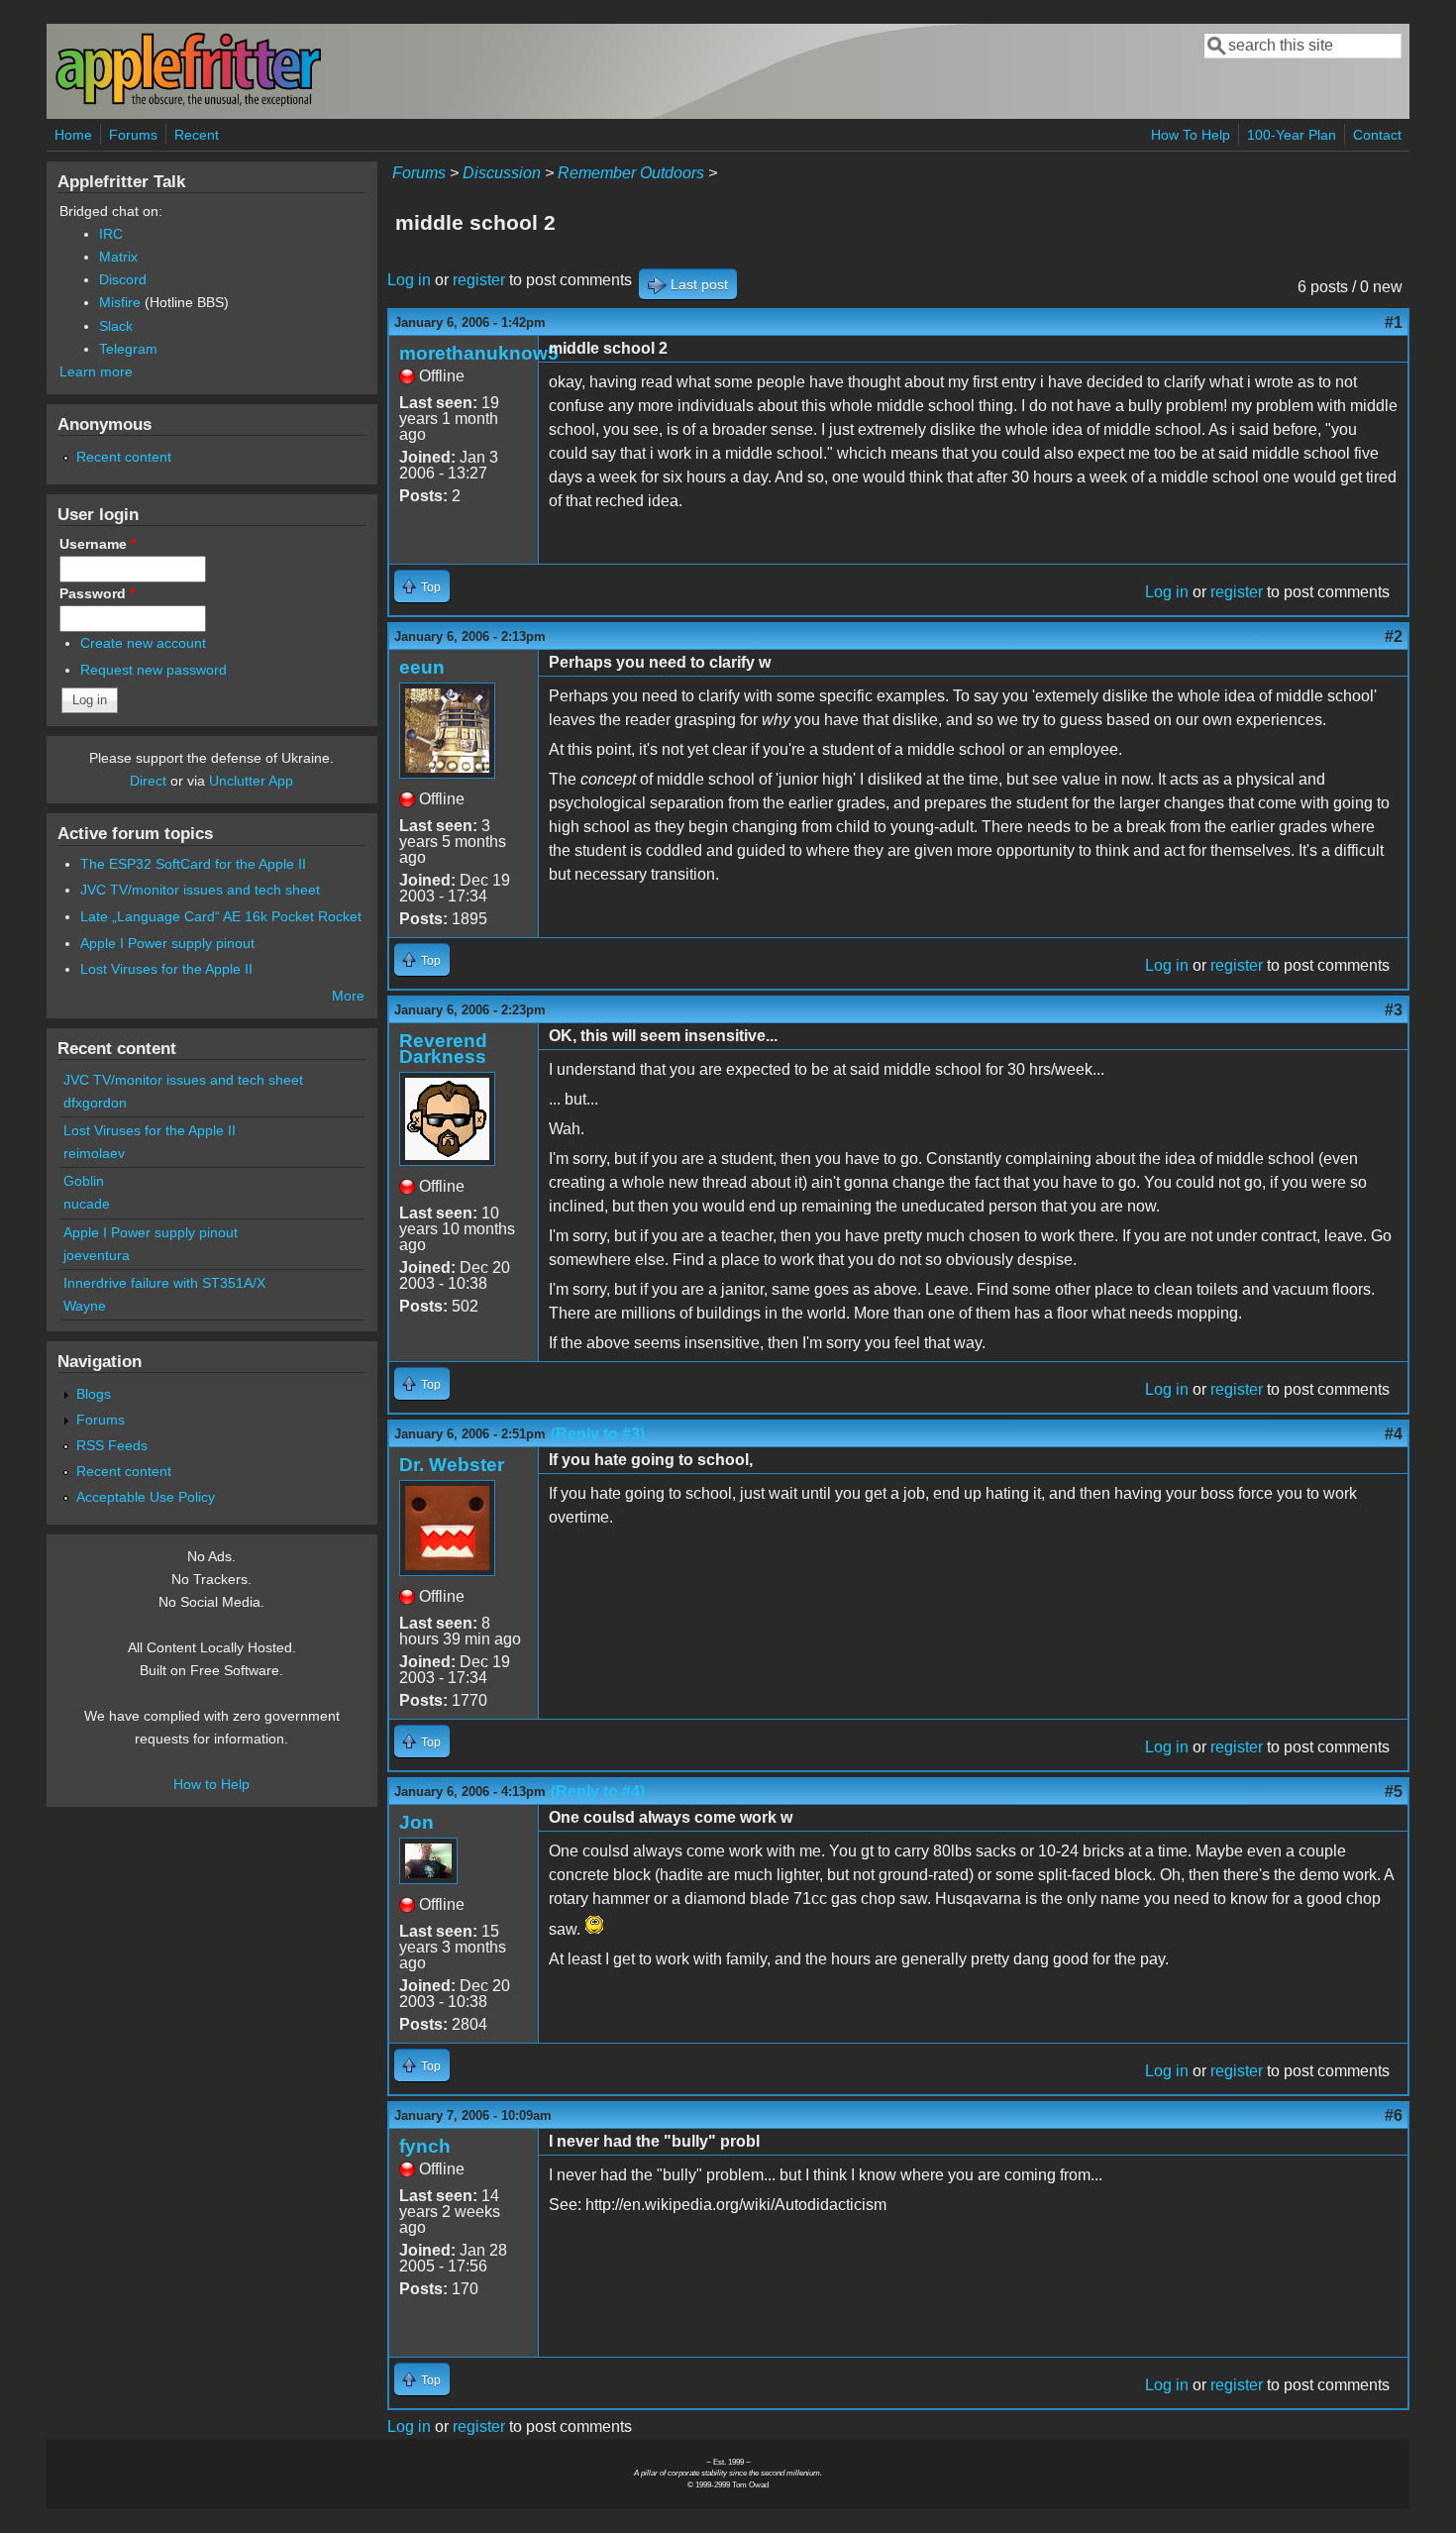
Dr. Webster (452, 1465)
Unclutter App (251, 781)
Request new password (154, 670)
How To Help (1191, 135)
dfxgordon (95, 1103)
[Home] (188, 103)
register (479, 280)
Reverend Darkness (443, 1049)
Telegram (128, 349)
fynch (425, 2146)
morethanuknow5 (479, 353)
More (348, 996)
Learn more (96, 371)
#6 (1394, 2115)
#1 (1394, 322)
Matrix (118, 257)
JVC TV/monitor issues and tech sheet (200, 890)
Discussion (502, 173)
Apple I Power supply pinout (167, 943)
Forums (133, 135)
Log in (409, 280)
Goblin (84, 1181)
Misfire (120, 302)
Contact (1377, 135)
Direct (148, 781)
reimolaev (94, 1153)
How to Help (211, 1784)
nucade (87, 1204)
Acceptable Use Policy (146, 1497)
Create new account (143, 643)
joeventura (97, 1255)
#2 (1394, 636)
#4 (1394, 1434)
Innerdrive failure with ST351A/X (164, 1283)
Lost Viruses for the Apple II (166, 969)
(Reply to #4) (598, 1792)
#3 (1394, 1010)
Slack (116, 326)
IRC (111, 234)
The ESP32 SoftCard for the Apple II (193, 864)
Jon (416, 1822)
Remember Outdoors (631, 173)
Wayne (85, 1306)
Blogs (94, 1394)
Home (73, 135)
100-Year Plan (1292, 135)
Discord (123, 279)
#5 (1394, 1792)
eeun (422, 667)
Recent (197, 135)
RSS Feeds (112, 1445)
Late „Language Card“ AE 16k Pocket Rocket (221, 916)
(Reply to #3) (598, 1434)
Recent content (124, 457)
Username (98, 544)
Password (97, 593)
